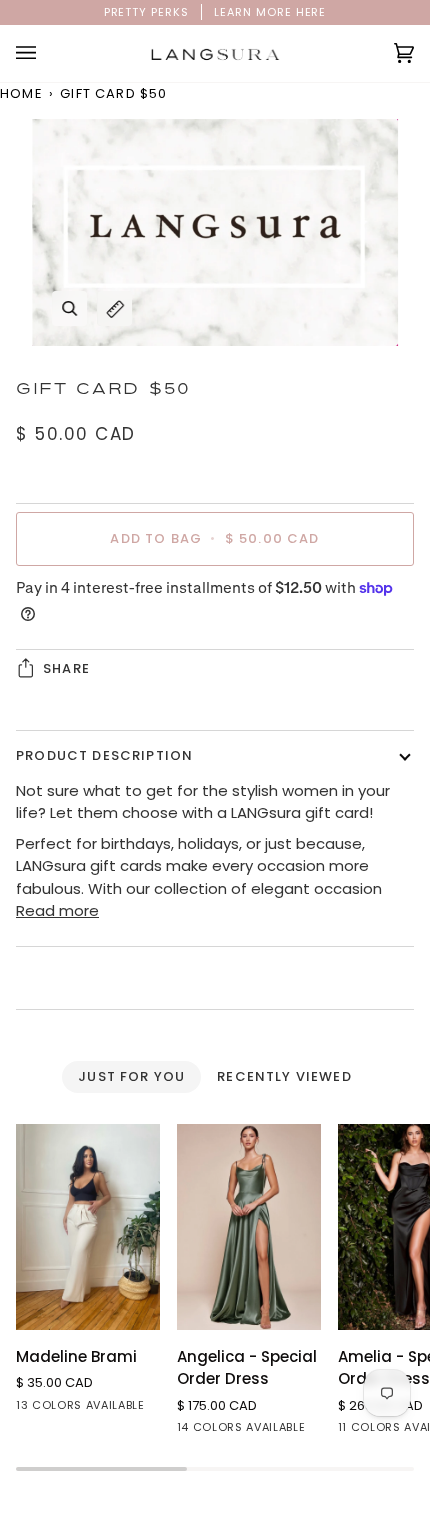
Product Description (104, 755)
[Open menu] (46, 53)
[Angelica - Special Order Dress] (249, 1226)
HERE (311, 12)
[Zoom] (69, 308)
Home (21, 93)
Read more (57, 910)
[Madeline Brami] (88, 1226)
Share (66, 668)
